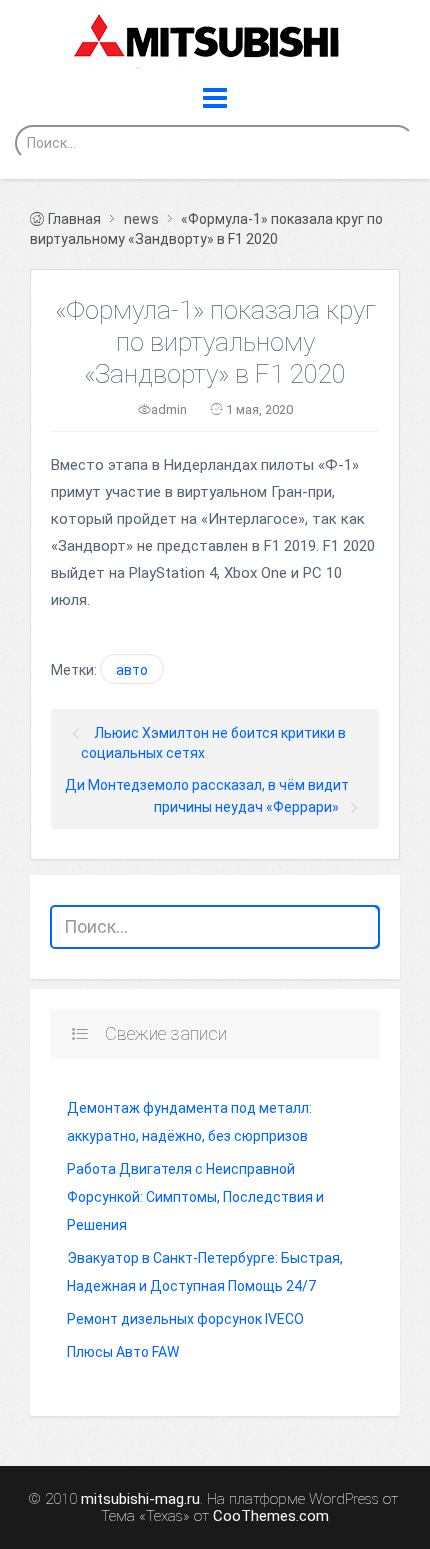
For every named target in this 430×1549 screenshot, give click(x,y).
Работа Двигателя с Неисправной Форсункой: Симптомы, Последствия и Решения (195, 1197)
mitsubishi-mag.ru (140, 1499)
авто (132, 670)
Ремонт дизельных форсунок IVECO (185, 1319)
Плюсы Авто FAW (123, 1352)
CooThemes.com (271, 1516)
